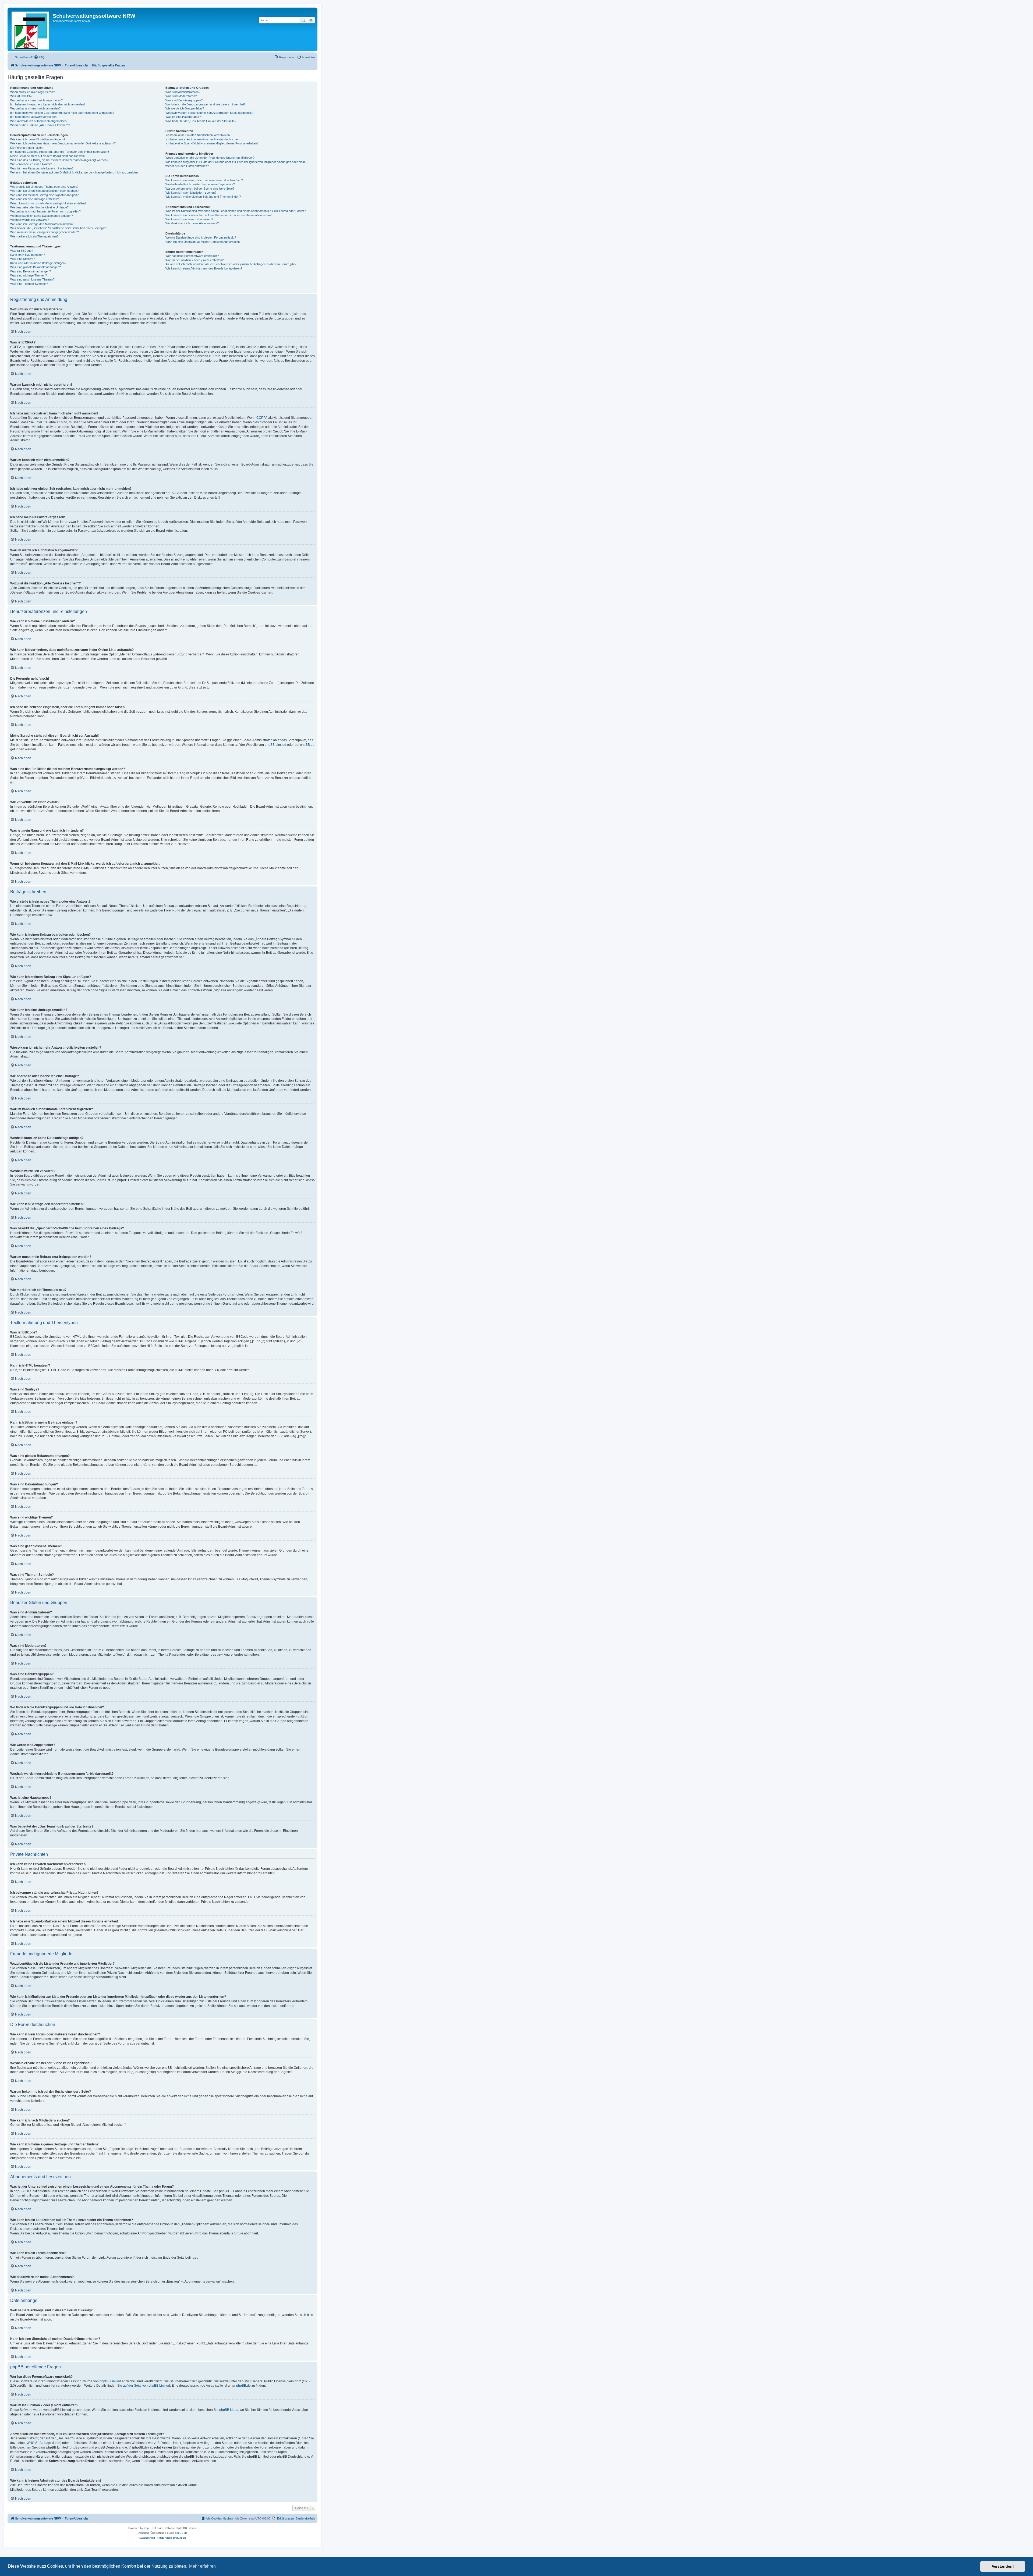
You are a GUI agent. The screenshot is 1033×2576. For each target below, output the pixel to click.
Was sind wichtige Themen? (29, 275)
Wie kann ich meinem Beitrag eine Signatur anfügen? (44, 195)
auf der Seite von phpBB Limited (146, 2386)
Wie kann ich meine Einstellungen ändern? (38, 139)
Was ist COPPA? (21, 96)
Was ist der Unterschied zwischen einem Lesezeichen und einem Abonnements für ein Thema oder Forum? (236, 211)
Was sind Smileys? (23, 259)
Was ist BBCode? (22, 251)
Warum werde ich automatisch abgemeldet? (39, 121)
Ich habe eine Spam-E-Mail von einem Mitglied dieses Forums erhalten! (212, 143)
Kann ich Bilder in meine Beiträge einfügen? (38, 263)
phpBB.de (307, 745)
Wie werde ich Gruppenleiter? (185, 108)
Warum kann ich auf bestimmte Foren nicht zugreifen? (45, 211)
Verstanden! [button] (1003, 2566)
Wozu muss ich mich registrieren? (32, 92)
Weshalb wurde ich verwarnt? (30, 220)
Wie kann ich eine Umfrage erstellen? (34, 199)
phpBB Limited (275, 745)
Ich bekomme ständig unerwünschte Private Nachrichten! (203, 139)
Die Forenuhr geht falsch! (27, 148)
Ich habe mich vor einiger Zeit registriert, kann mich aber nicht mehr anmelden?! (62, 113)
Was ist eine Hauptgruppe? (183, 117)
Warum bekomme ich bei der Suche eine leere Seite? (200, 189)
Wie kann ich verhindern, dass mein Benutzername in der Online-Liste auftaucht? (63, 143)
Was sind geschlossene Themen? (32, 279)
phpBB (148, 2528)
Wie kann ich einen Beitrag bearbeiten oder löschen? (44, 191)
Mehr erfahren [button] (202, 2566)
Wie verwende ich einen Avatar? (31, 164)
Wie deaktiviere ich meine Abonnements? (192, 223)
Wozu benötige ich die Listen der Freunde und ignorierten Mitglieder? (210, 158)
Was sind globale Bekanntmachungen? (36, 267)
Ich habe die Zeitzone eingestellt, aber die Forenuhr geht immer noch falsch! (60, 152)
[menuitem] (39, 57)
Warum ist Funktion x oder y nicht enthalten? (194, 260)
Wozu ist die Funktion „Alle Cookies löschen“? (40, 125)
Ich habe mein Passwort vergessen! (34, 117)
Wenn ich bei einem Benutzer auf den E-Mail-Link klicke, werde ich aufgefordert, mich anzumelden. (74, 172)
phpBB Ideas (229, 2410)
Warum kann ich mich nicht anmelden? (35, 108)
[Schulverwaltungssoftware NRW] (31, 29)
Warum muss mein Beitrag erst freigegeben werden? (45, 232)
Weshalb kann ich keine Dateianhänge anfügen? (42, 216)
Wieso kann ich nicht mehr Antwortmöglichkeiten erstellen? (48, 203)
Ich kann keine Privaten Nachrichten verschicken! (198, 135)
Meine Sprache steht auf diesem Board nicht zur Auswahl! (48, 156)
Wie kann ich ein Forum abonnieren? (189, 219)
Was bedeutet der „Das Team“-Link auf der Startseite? (201, 121)
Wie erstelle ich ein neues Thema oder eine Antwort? (44, 187)
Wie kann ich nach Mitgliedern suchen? (191, 193)
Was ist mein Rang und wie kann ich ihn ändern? (42, 168)
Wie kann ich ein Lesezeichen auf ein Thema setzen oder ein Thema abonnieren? (218, 215)
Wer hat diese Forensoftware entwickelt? (192, 256)
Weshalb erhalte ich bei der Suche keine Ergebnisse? (200, 184)
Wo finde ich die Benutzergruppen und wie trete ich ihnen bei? (205, 104)
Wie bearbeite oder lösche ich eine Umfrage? (39, 207)
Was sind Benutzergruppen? (184, 100)
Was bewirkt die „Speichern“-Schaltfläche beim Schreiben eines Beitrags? (58, 228)
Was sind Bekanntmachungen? (31, 271)
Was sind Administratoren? (183, 92)
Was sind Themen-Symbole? (29, 284)
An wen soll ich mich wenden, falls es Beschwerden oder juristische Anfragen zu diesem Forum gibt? (231, 264)
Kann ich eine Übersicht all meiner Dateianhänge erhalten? (203, 242)
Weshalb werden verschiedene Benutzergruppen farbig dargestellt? (209, 113)
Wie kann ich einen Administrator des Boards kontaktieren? (204, 268)
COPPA (262, 418)
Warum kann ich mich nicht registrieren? (36, 100)
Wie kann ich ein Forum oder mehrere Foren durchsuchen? (204, 180)
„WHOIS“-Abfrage (38, 2443)
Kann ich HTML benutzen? (28, 255)
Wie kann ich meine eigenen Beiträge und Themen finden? (203, 197)
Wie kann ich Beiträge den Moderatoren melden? (42, 224)
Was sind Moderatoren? (181, 96)
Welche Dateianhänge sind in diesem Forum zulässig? (201, 237)
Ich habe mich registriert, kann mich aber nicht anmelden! (47, 104)
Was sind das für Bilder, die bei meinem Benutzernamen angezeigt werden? (59, 160)
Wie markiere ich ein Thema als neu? (34, 236)
